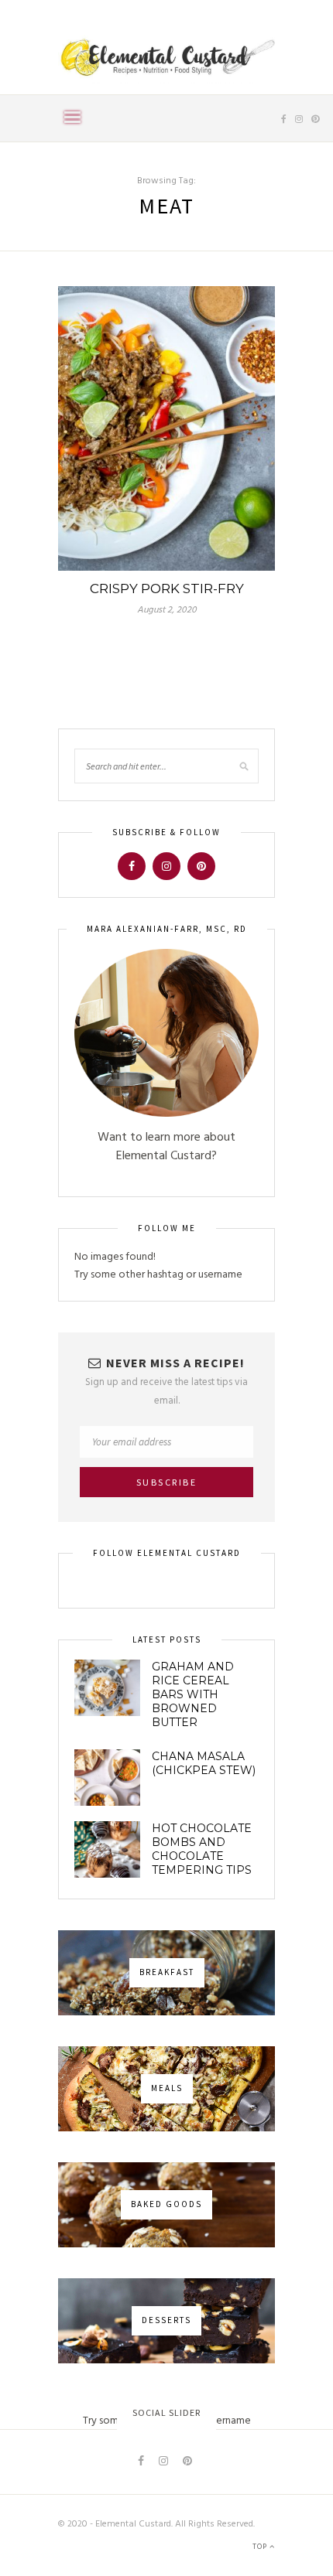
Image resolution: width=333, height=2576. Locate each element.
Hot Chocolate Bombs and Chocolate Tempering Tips (202, 1849)
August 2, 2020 (167, 610)
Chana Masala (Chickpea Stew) (204, 1763)
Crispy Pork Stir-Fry (167, 589)
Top (261, 2547)
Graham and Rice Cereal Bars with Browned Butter (193, 1694)
